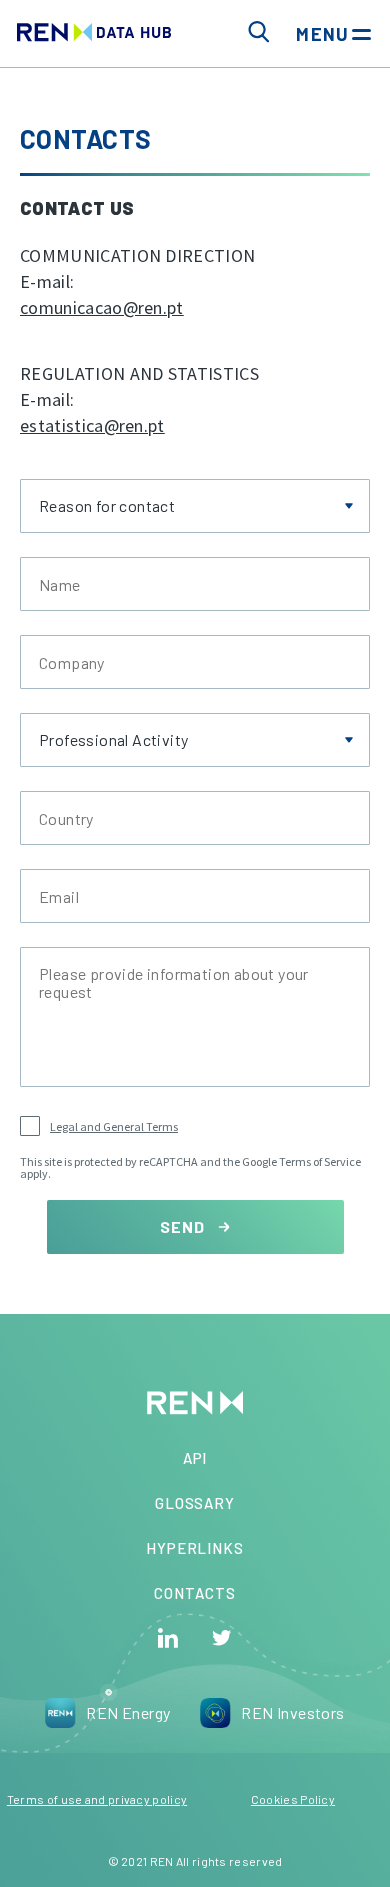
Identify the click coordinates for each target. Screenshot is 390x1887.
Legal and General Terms (114, 1126)
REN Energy (128, 1712)
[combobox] (195, 506)
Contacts (195, 1593)
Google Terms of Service (301, 1161)
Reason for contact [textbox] (107, 506)
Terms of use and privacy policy (97, 1799)
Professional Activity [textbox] (113, 740)
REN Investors (292, 1712)
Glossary (195, 1503)
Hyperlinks (195, 1548)
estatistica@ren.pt (92, 425)
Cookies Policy (293, 1799)
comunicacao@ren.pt (102, 307)
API (195, 1458)
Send (184, 1226)
